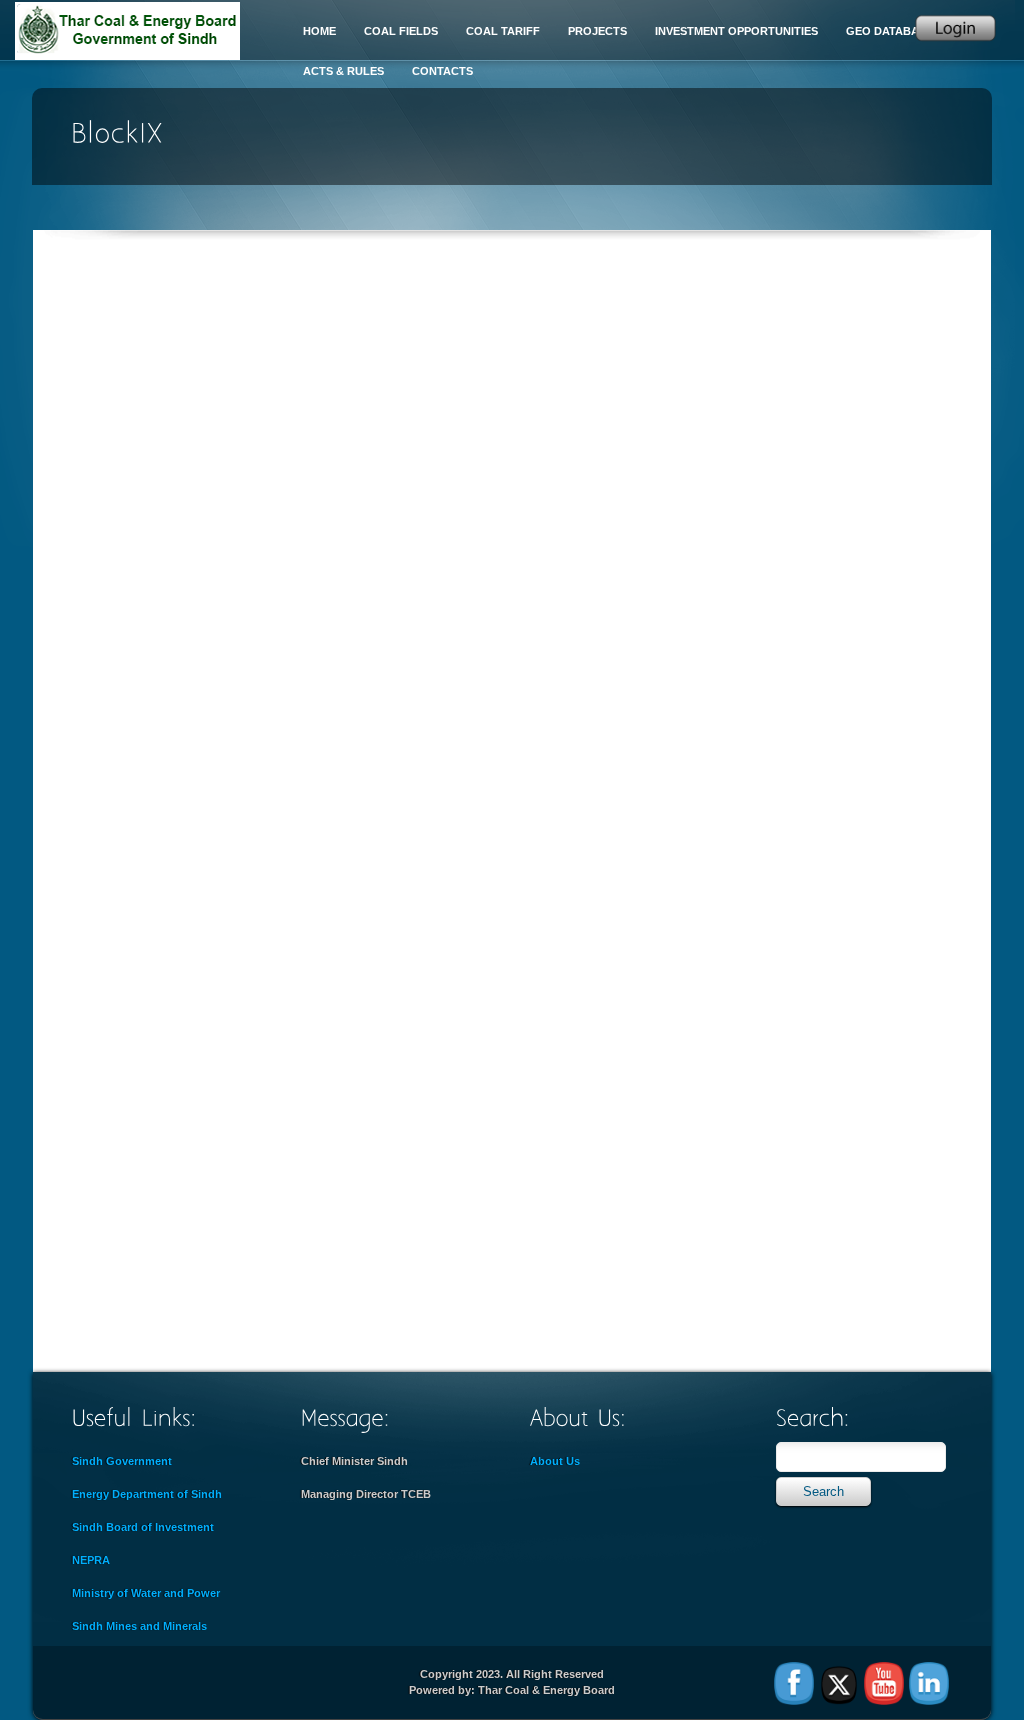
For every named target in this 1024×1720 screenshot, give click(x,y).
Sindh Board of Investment (143, 1527)
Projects (597, 31)
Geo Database (889, 31)
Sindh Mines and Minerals (139, 1626)
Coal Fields (401, 31)
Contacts (442, 71)
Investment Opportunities (736, 31)
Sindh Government (122, 1461)
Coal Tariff (503, 31)
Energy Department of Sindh (147, 1494)
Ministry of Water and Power (146, 1593)
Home (319, 31)
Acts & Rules (343, 71)
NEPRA (91, 1560)
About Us (555, 1461)
